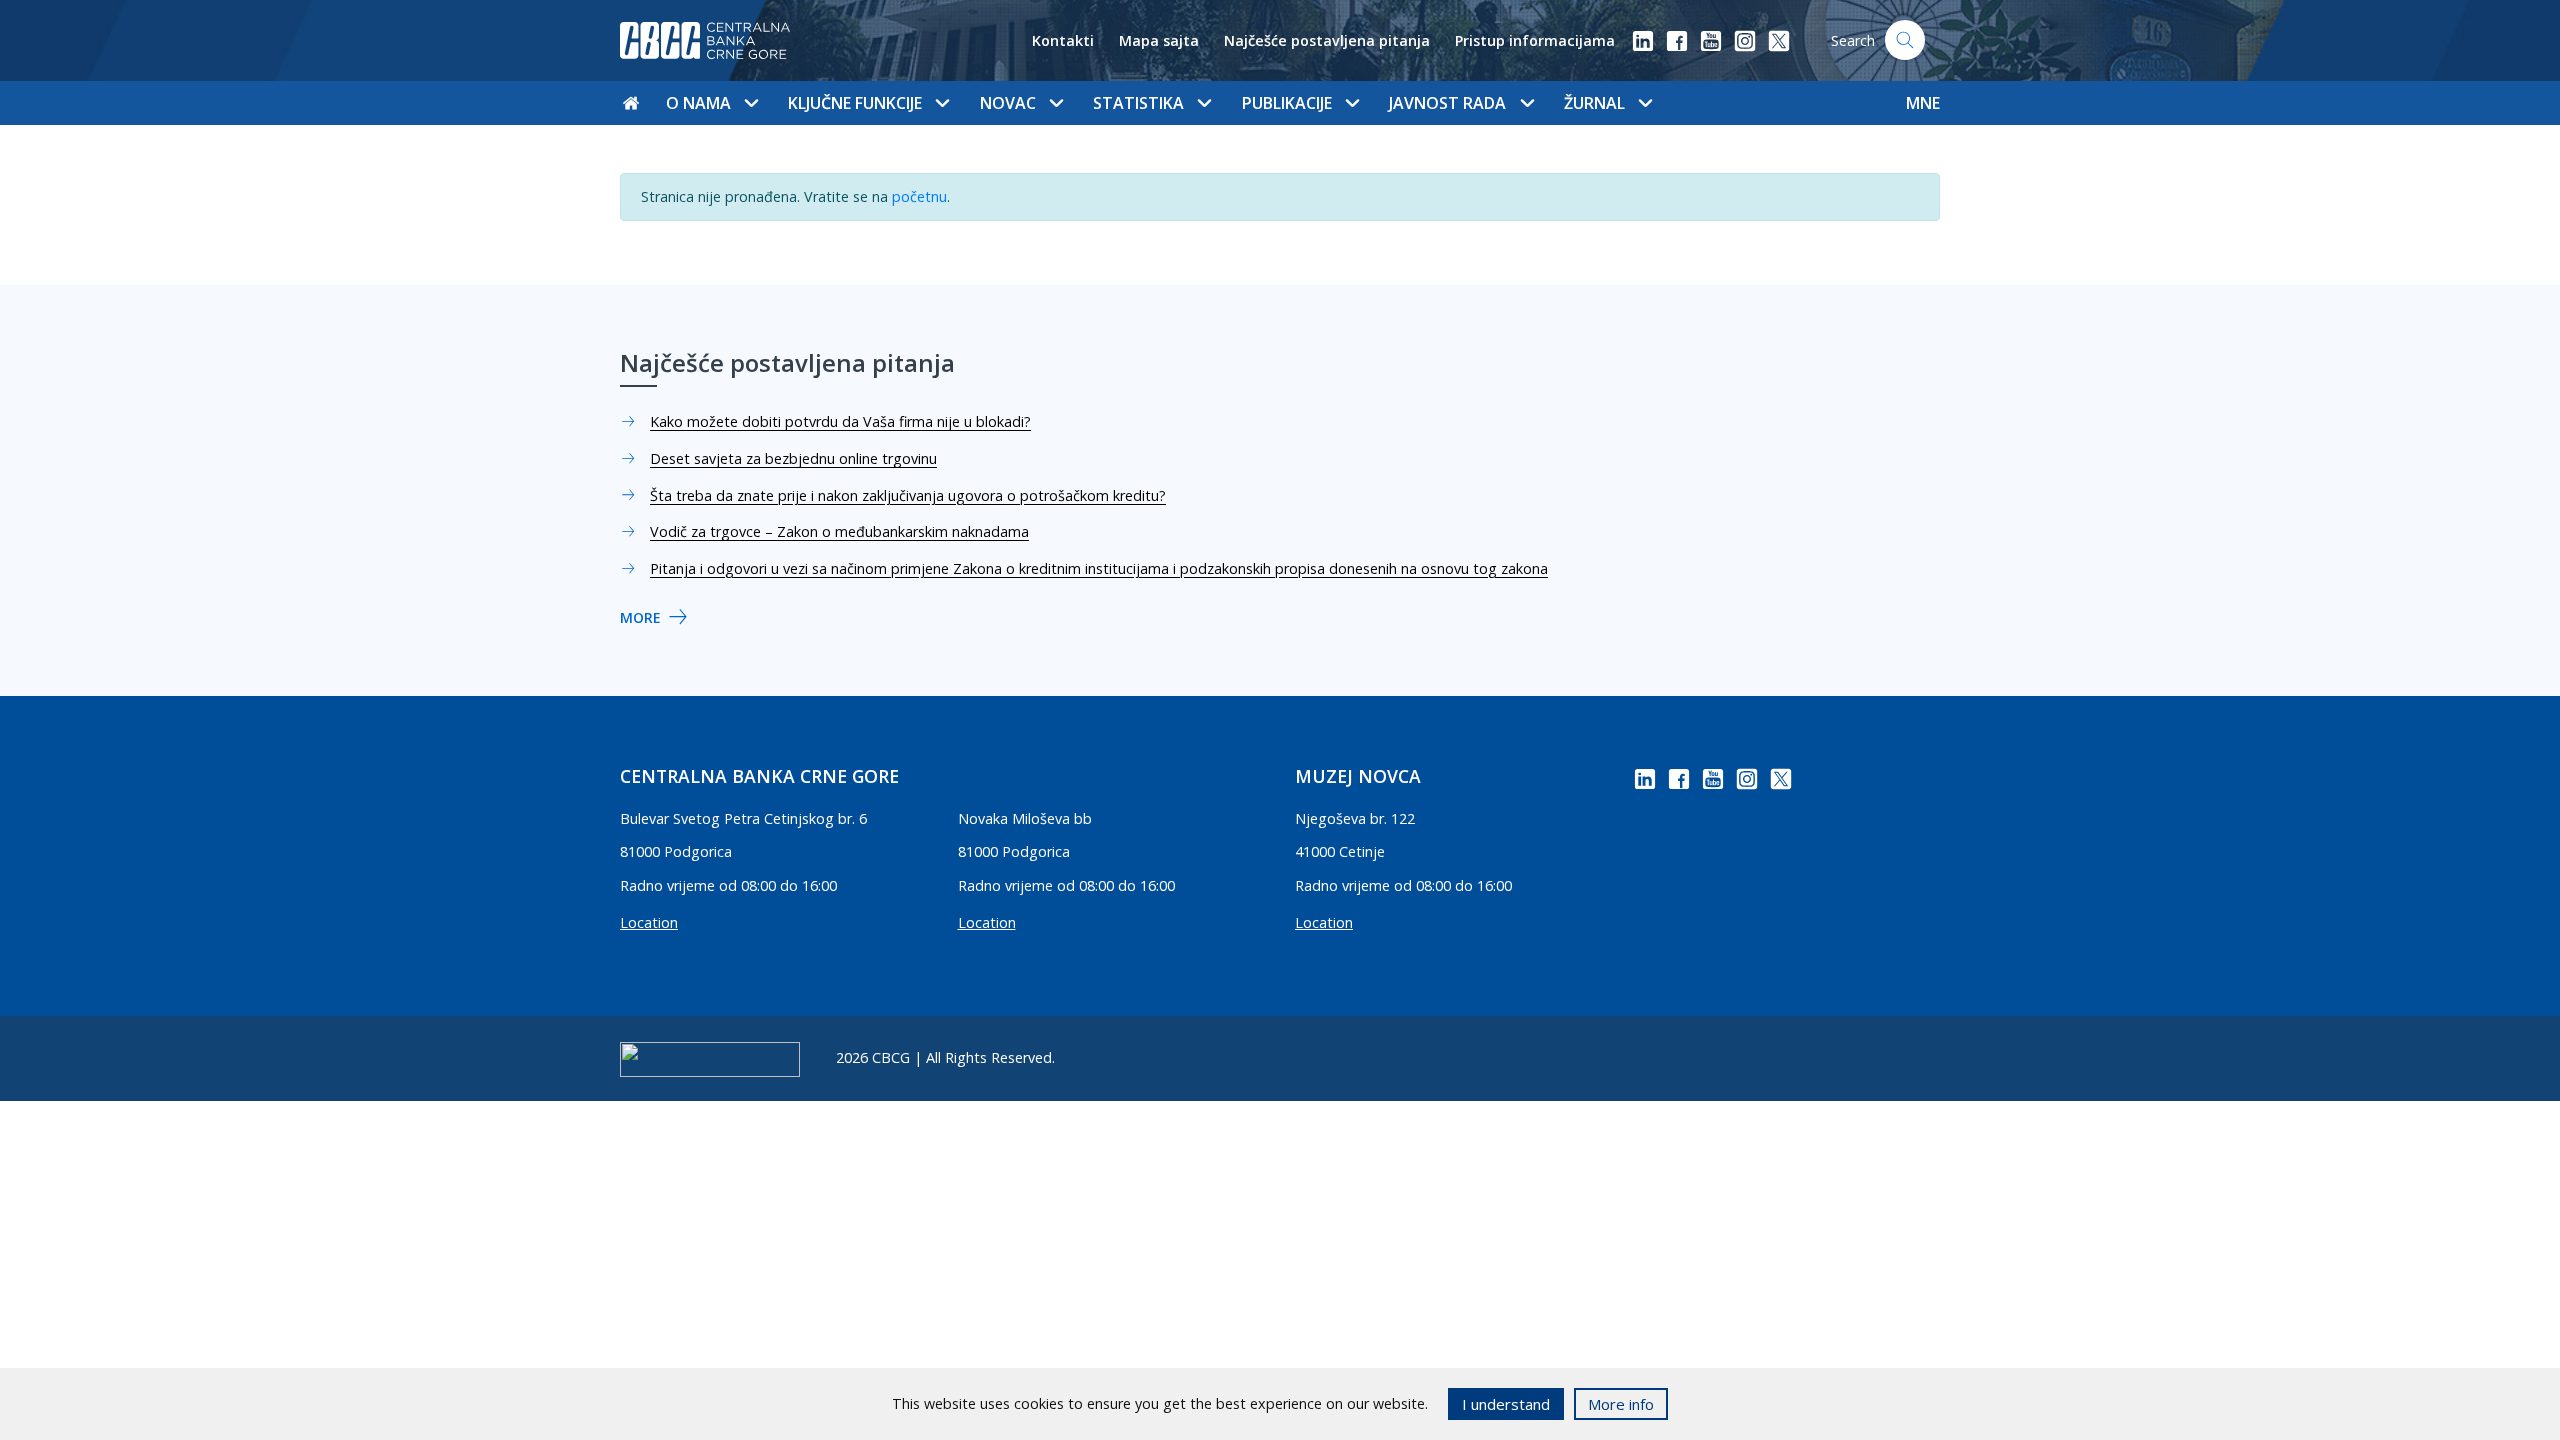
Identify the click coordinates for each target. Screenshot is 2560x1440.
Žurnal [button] (1594, 103)
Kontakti (1063, 40)
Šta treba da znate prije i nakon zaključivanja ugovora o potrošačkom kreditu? (908, 495)
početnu (919, 196)
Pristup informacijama (1535, 40)
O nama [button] (698, 103)
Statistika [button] (1138, 103)
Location (649, 922)
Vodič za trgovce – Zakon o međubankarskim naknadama (839, 531)
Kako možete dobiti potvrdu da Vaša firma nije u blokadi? (840, 421)
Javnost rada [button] (1447, 103)
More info (1621, 1404)
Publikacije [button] (1287, 103)
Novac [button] (1008, 103)
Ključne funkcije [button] (855, 103)
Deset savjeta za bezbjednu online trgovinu (793, 458)
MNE (1923, 103)
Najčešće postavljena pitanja (1327, 40)
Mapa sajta (1159, 40)
